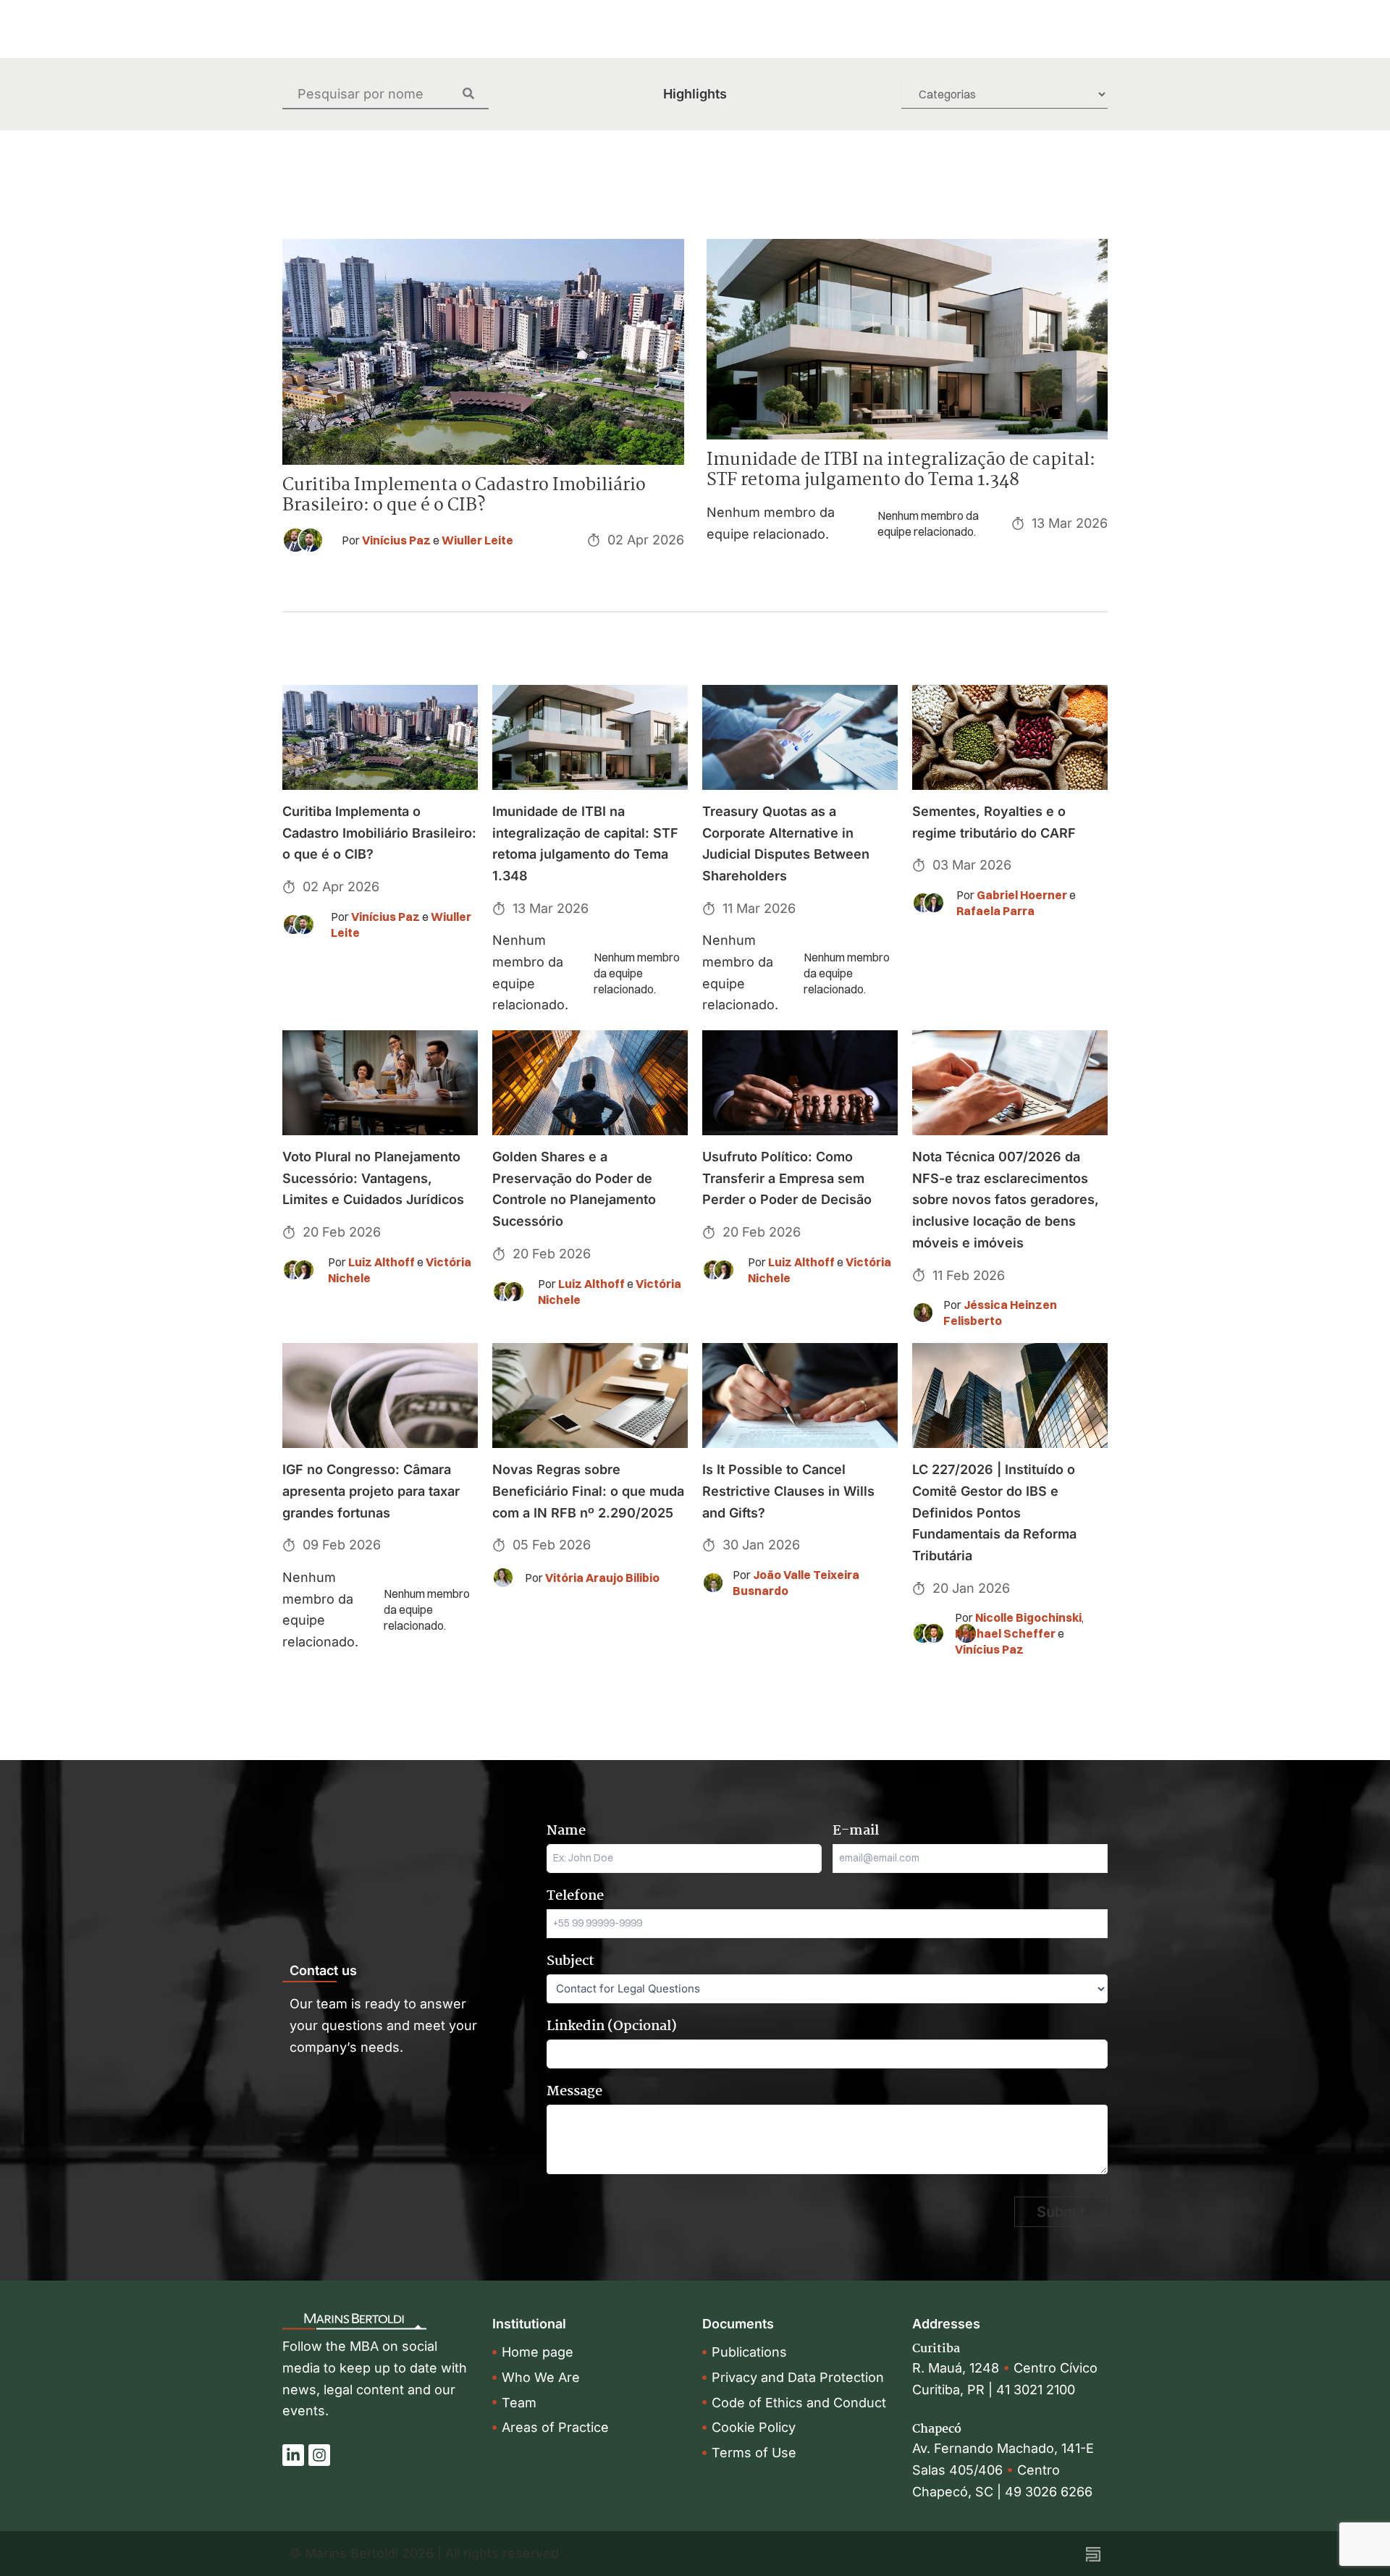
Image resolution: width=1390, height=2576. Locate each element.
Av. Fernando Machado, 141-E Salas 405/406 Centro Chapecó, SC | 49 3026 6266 (1003, 2470)
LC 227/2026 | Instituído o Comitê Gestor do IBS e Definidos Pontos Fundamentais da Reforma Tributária (994, 1512)
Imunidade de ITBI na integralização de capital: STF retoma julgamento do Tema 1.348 (901, 470)
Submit (1061, 2212)
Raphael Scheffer (1005, 1633)
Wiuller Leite (477, 540)
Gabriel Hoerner (1022, 895)
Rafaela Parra (995, 911)
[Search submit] (476, 93)
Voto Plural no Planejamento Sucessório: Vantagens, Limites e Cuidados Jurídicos (373, 1178)
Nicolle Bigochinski (1028, 1617)
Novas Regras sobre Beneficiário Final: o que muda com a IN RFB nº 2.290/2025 (588, 1491)
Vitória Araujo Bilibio (602, 1578)
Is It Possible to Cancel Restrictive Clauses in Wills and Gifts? (788, 1491)
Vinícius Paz (396, 540)
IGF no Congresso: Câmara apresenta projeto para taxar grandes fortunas (371, 1491)
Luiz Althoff (382, 1262)
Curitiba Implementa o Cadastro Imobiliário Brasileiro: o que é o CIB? (464, 496)
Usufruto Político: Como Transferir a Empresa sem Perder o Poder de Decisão (787, 1178)
